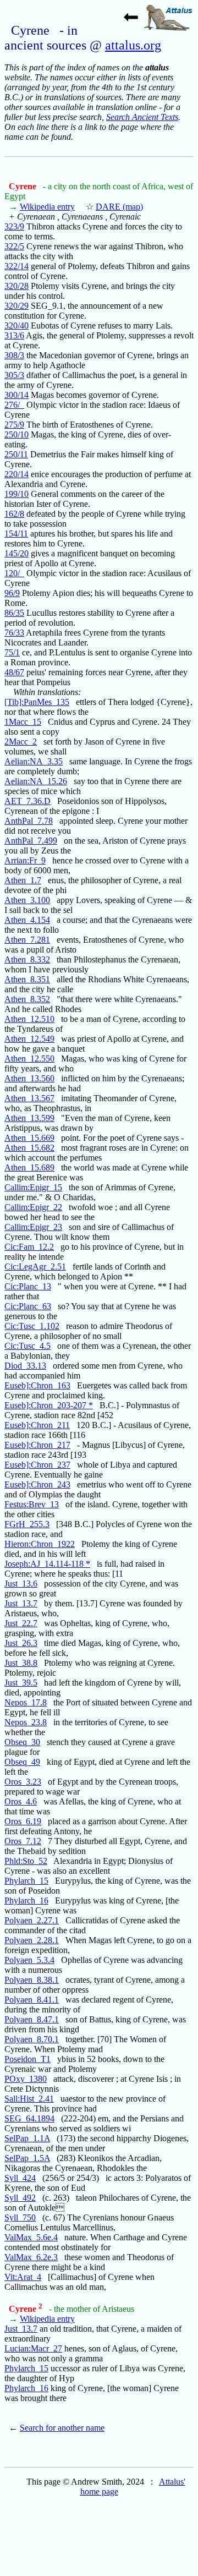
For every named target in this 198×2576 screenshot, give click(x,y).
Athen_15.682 (29, 1148)
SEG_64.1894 (29, 2118)
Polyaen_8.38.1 (32, 1980)
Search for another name (62, 2428)
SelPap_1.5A (27, 2158)
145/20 (16, 553)
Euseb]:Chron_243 (37, 1484)
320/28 (16, 286)
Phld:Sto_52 (26, 1861)
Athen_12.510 (29, 1019)
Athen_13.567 (29, 1098)
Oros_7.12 (23, 1841)
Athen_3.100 (27, 900)
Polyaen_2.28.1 (32, 1940)
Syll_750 (20, 2217)
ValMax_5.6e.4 (31, 2237)
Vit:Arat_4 (23, 2277)
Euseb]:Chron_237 (37, 1465)
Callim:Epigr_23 (33, 1227)
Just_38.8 (21, 1663)
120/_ (14, 573)
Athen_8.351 (27, 979)
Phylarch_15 (26, 1881)
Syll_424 (20, 2178)
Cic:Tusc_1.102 (32, 1326)
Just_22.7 (21, 1623)
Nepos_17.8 (26, 1702)
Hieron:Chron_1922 (40, 1544)
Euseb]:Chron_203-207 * (49, 1405)
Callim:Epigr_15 (33, 1187)
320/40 (16, 326)
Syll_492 (20, 2198)
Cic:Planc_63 (28, 1306)
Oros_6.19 (23, 1821)
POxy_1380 (26, 2079)
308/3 (14, 355)
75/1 (12, 652)
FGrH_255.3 (27, 1524)
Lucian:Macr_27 (33, 2348)
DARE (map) (119, 207)
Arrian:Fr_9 (25, 860)
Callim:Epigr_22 (33, 1207)
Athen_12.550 (29, 1059)
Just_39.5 (21, 1683)
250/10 (16, 434)
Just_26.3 (21, 1643)
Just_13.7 (21, 1603)
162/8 (14, 514)
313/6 (14, 335)
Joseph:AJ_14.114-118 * (47, 1564)
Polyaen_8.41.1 (32, 2000)
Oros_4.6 (21, 1801)
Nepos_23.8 (26, 1722)
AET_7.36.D (28, 801)
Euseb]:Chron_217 (37, 1445)
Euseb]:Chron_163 (37, 1385)
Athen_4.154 (27, 920)
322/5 (14, 246)
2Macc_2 (21, 742)
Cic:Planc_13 (28, 1286)
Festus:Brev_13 (32, 1504)
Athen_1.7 (23, 880)
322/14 (16, 266)
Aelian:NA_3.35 (34, 761)
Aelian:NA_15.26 (36, 781)
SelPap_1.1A (27, 2138)
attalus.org (133, 45)
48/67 (14, 672)
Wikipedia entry (47, 207)
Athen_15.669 (29, 1138)
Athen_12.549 (29, 1039)
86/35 (14, 613)
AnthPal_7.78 (29, 821)
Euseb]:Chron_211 (37, 1425)
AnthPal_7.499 (31, 841)
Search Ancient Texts (142, 117)
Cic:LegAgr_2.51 (35, 1267)
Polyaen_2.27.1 (32, 1920)
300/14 (16, 395)
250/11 (16, 454)
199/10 (16, 494)
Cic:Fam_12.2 (29, 1247)
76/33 (14, 633)
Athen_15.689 (29, 1167)
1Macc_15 (23, 722)
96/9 (12, 593)
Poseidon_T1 (28, 2059)
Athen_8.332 (27, 959)
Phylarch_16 (26, 1900)
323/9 (14, 226)
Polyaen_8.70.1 (32, 2039)
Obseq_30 (22, 1742)
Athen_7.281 (27, 940)
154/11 (16, 534)
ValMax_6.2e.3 (31, 2257)
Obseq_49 (22, 1762)
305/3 (14, 375)
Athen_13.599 (29, 1118)
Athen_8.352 (27, 999)
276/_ (14, 405)
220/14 (16, 474)
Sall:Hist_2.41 (29, 2099)
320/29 (16, 306)
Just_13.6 (21, 1584)
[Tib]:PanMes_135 (37, 702)
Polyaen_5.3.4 (29, 1960)
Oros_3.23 (23, 1782)
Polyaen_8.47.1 (32, 2019)
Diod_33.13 (25, 1366)
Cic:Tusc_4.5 (28, 1346)
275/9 (14, 425)
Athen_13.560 (29, 1078)
